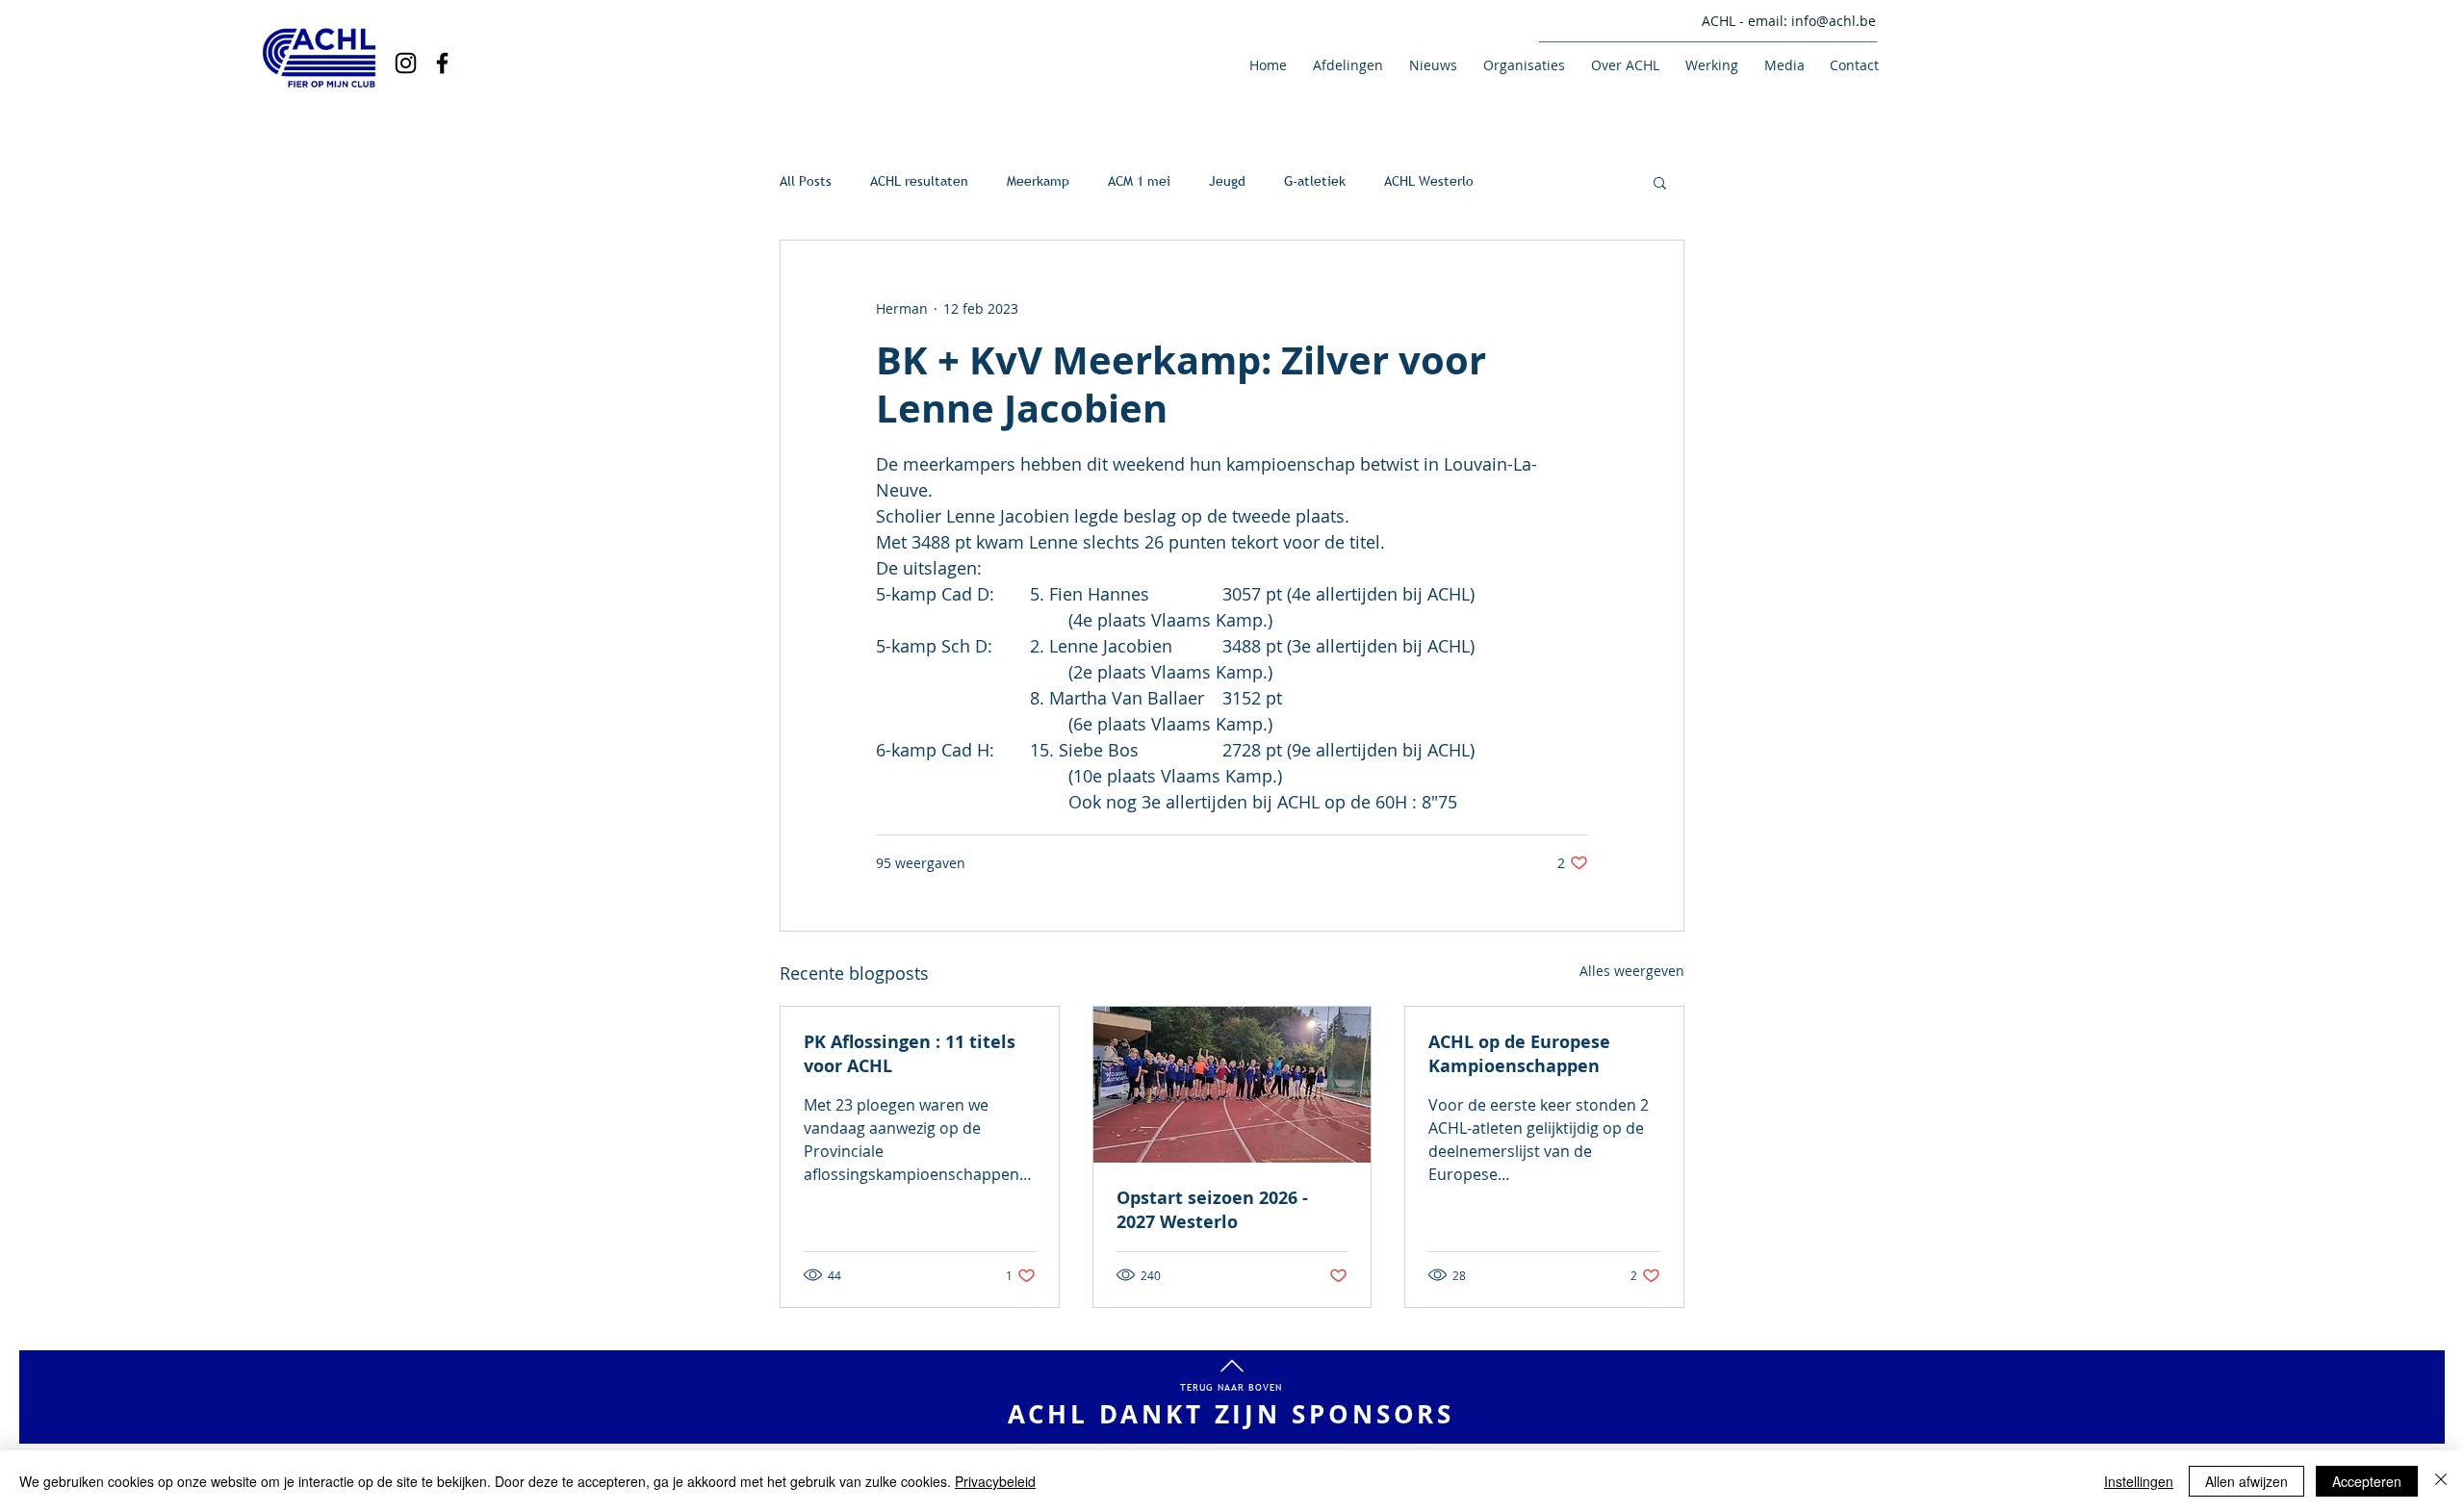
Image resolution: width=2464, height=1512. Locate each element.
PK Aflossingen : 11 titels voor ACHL (910, 1054)
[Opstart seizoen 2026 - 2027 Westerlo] (1232, 1085)
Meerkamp (1038, 181)
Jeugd (1227, 181)
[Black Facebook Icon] (442, 63)
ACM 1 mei (1139, 181)
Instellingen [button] (2139, 1481)
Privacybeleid (995, 1481)
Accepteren (2367, 1481)
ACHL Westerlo (1429, 181)
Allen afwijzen (2246, 1481)
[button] (1345, 65)
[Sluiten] (2441, 1481)
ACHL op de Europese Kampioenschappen (1519, 1054)
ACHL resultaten (919, 181)
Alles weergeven (1632, 971)
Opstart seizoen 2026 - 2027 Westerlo (1212, 1210)
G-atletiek (1315, 181)
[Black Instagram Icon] (406, 63)
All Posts (806, 181)
